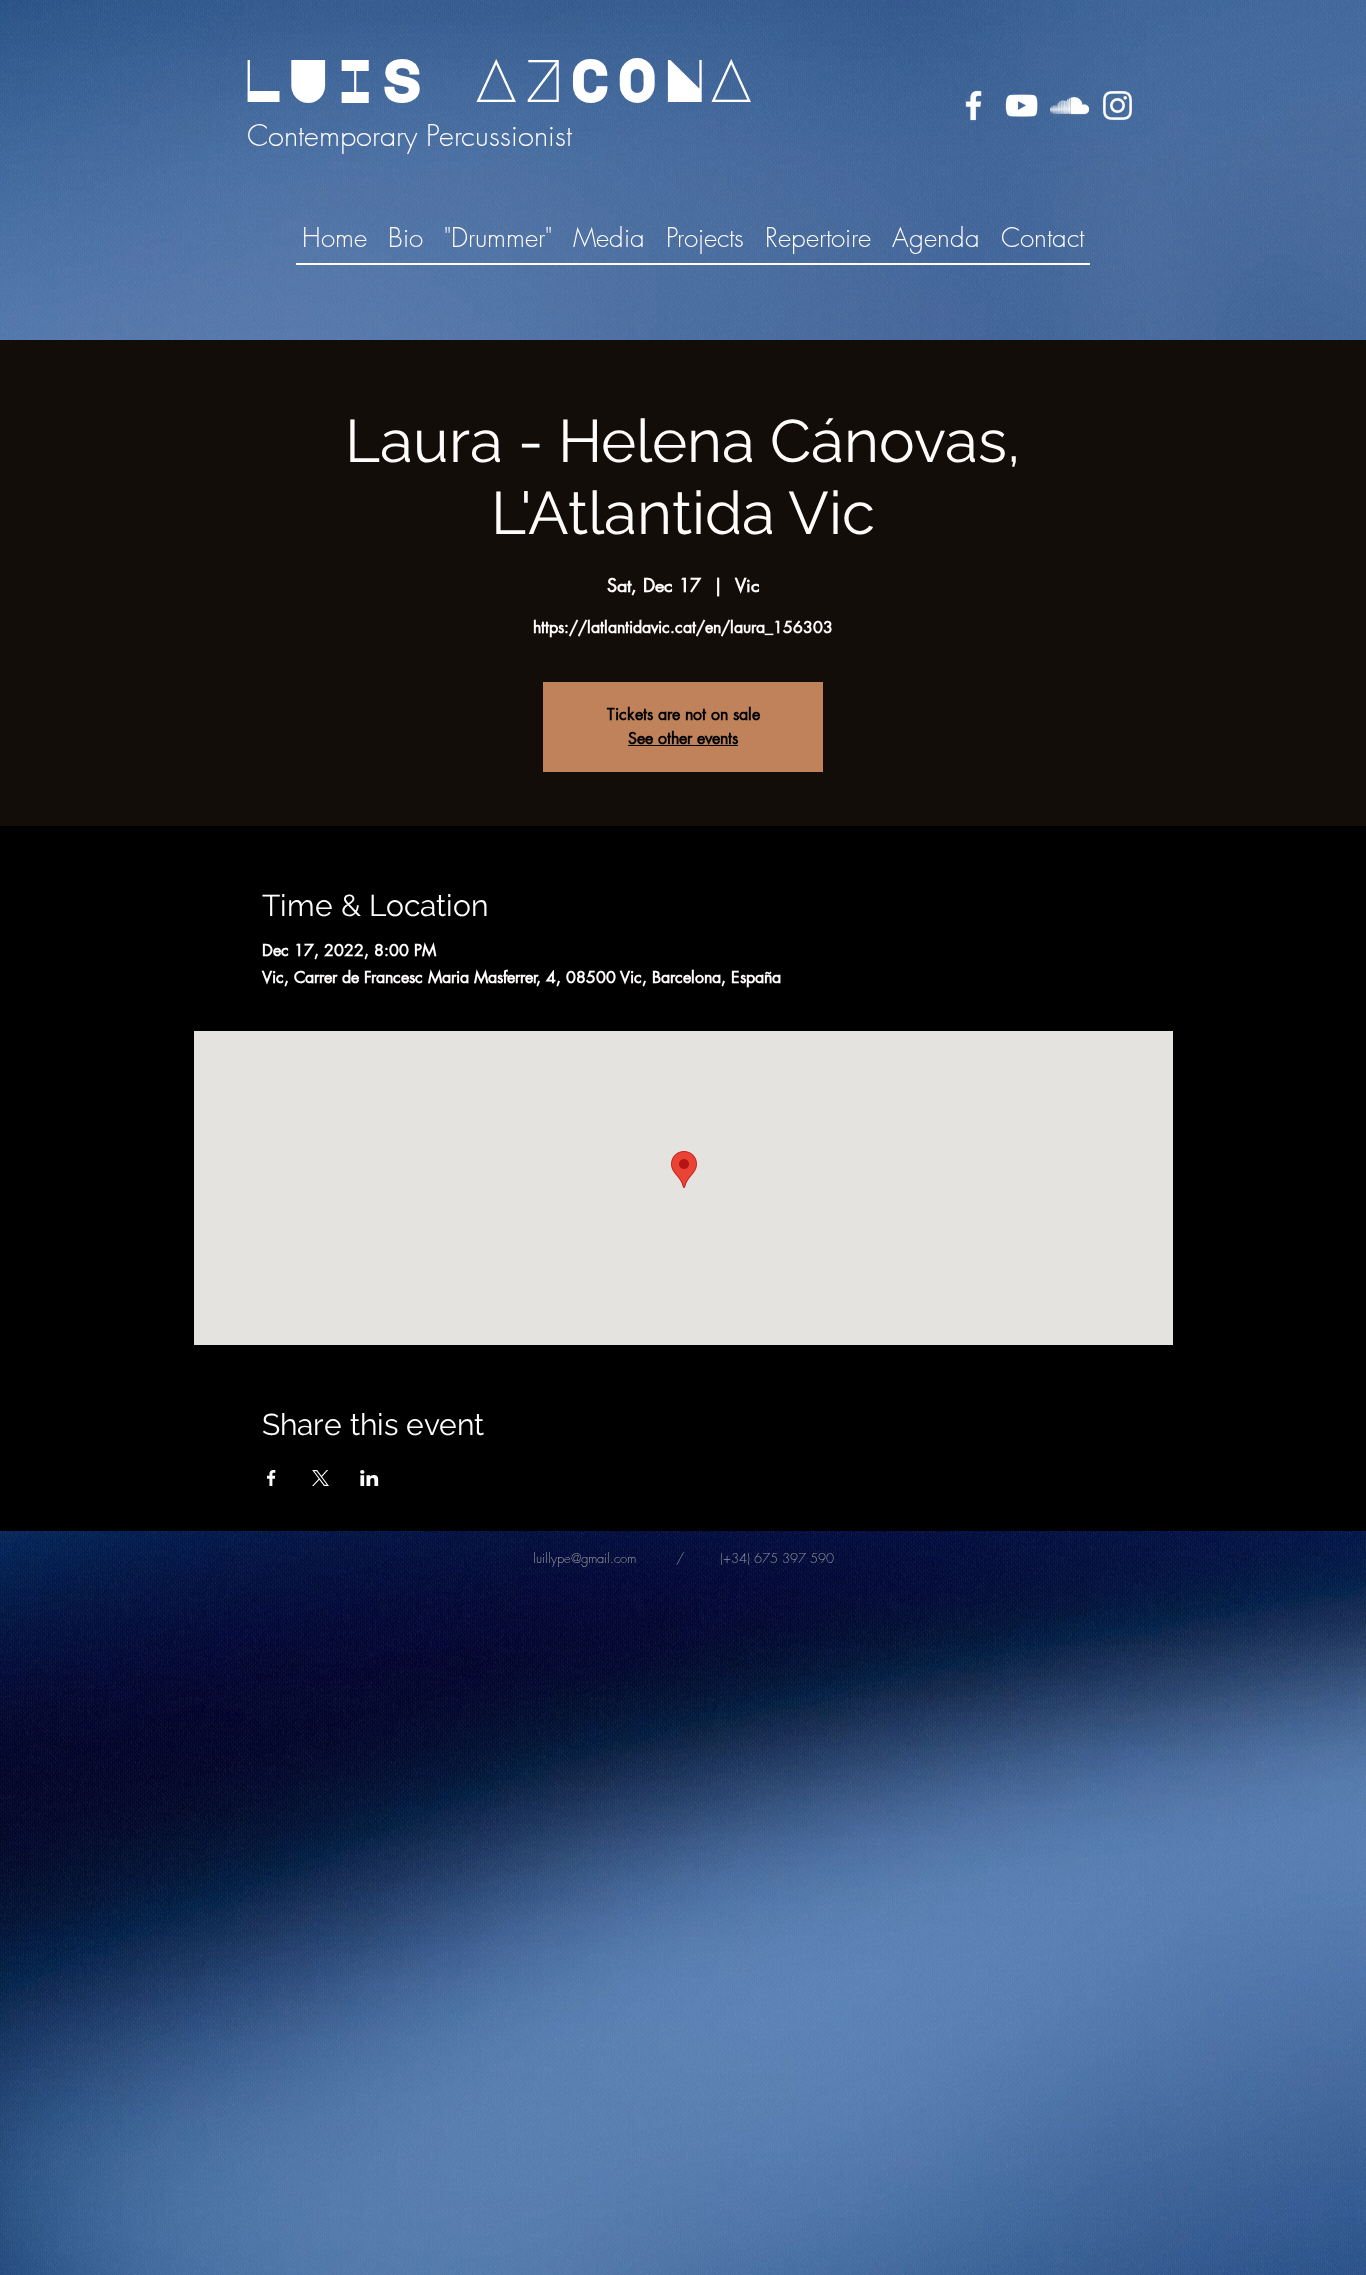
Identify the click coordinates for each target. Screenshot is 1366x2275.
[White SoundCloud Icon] (1069, 105)
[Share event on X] (320, 1478)
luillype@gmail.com (584, 1558)
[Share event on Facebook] (271, 1478)
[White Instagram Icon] (1117, 105)
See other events (683, 738)
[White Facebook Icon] (973, 105)
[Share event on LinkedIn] (369, 1478)
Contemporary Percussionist (405, 135)
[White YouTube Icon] (1021, 105)
